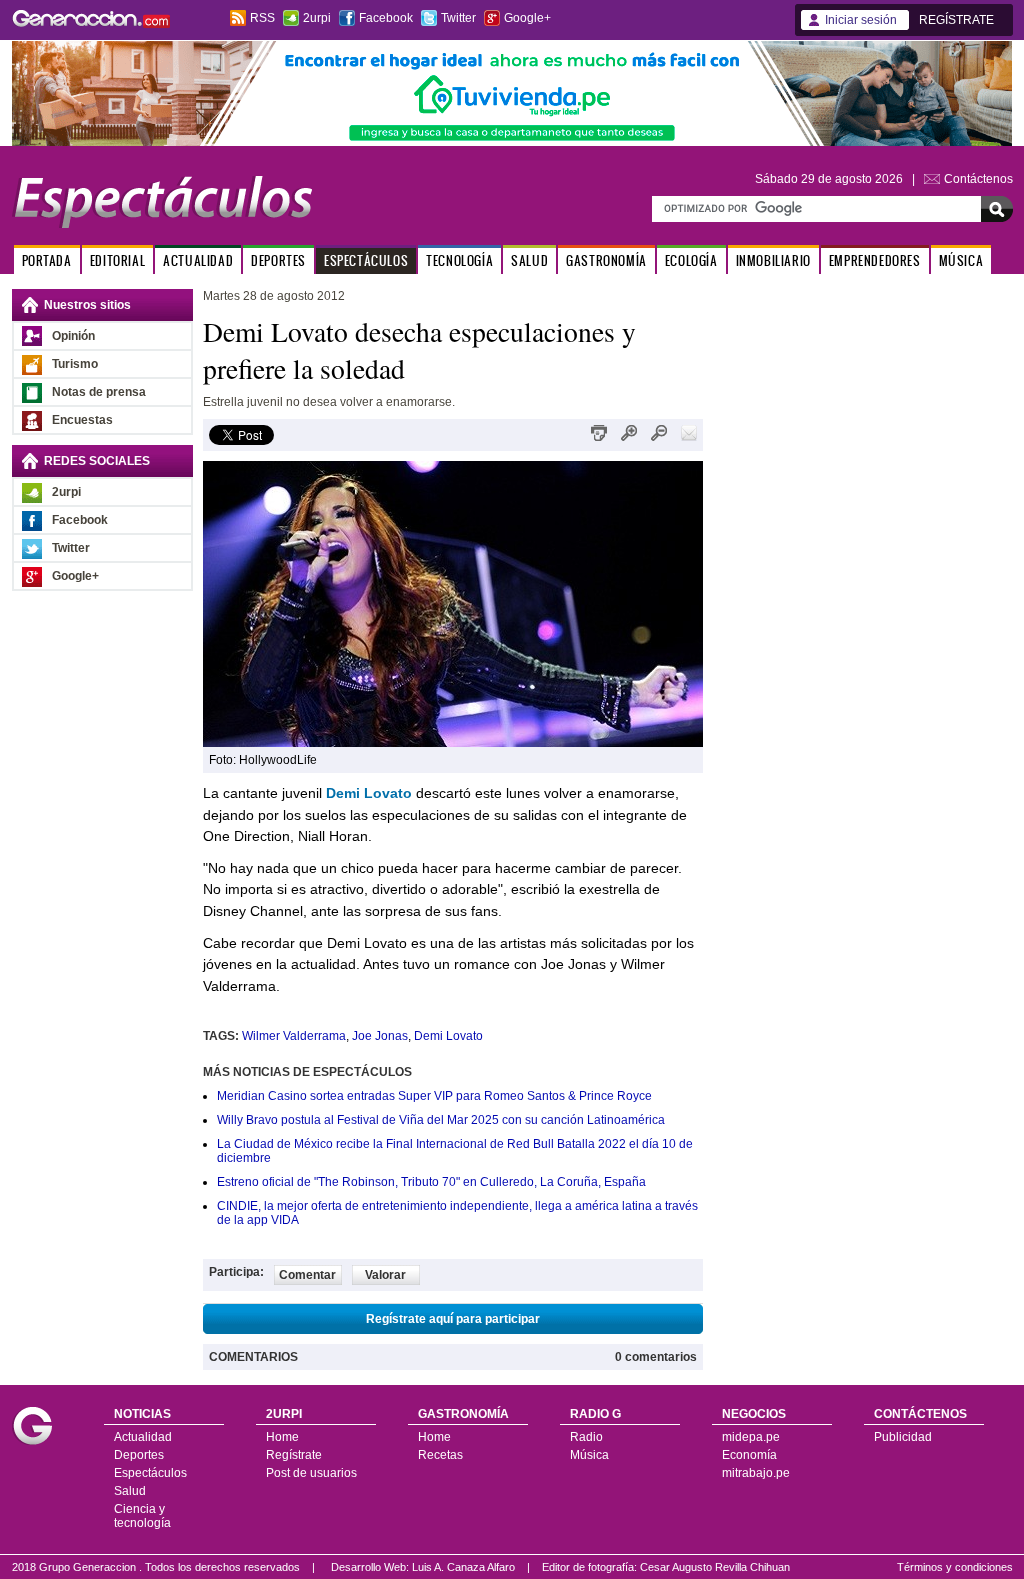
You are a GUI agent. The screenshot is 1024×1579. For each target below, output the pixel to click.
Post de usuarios (311, 1473)
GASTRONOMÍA (606, 260)
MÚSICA (961, 260)
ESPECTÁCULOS (366, 260)
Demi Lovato (448, 1036)
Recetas (440, 1455)
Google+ (527, 18)
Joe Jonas (380, 1036)
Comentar (307, 1275)
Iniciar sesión (861, 20)
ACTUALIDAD (198, 260)
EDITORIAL (117, 260)
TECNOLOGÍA (459, 260)
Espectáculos (150, 1473)
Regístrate (294, 1455)
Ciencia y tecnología (142, 1516)
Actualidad (143, 1437)
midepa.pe (751, 1437)
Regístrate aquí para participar (453, 1319)
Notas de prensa (99, 392)
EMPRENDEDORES (875, 260)
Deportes (139, 1455)
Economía (749, 1455)
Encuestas (82, 420)
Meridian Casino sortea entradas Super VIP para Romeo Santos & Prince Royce (434, 1096)
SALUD (529, 260)
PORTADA (47, 260)
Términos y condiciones (955, 1567)
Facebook (386, 18)
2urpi (317, 18)
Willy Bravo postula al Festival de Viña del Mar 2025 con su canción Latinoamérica (441, 1120)
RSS (262, 18)
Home (282, 1437)
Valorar (385, 1275)
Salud (130, 1491)
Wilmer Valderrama (294, 1036)
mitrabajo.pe (756, 1473)
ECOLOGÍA (691, 260)
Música (589, 1455)
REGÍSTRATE (956, 20)
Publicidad (903, 1437)
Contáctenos (978, 179)
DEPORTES (278, 260)
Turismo (75, 364)
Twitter (458, 18)
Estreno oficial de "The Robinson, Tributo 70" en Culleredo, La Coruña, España (431, 1182)
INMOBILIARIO (773, 260)
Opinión (73, 336)
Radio (586, 1437)
